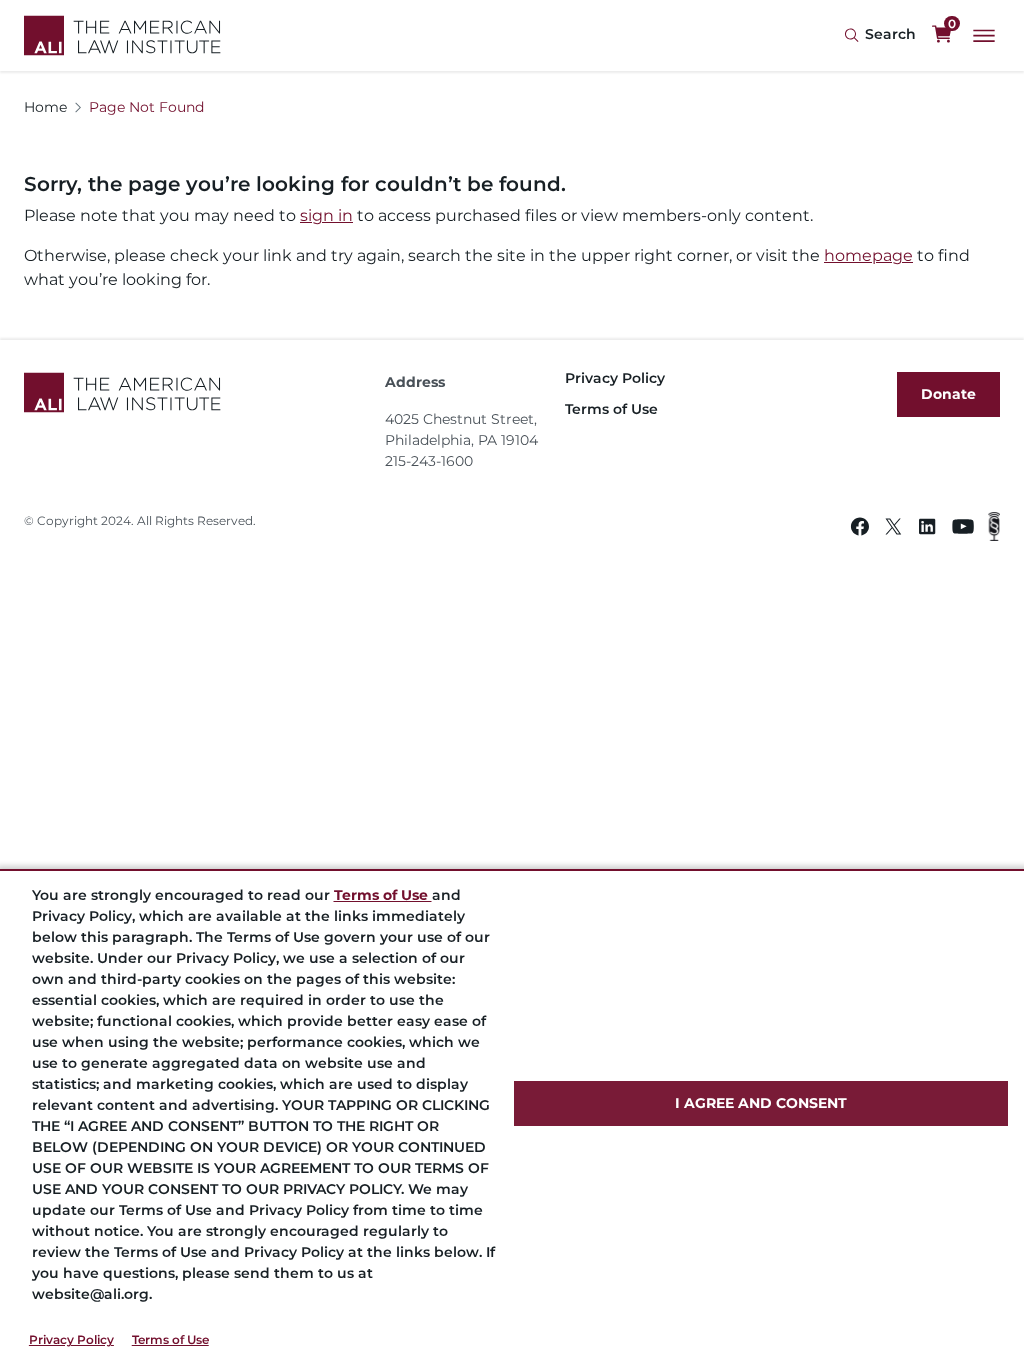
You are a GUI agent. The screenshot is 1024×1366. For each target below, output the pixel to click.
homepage (868, 255)
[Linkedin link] (927, 529)
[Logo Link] (122, 35)
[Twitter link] (893, 529)
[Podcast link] (994, 529)
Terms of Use (170, 1339)
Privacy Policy (71, 1339)
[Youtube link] (963, 529)
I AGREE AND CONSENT (761, 1103)
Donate (948, 394)
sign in (326, 215)
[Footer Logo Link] (196, 392)
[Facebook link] (860, 529)
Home (45, 107)
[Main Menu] (984, 36)
